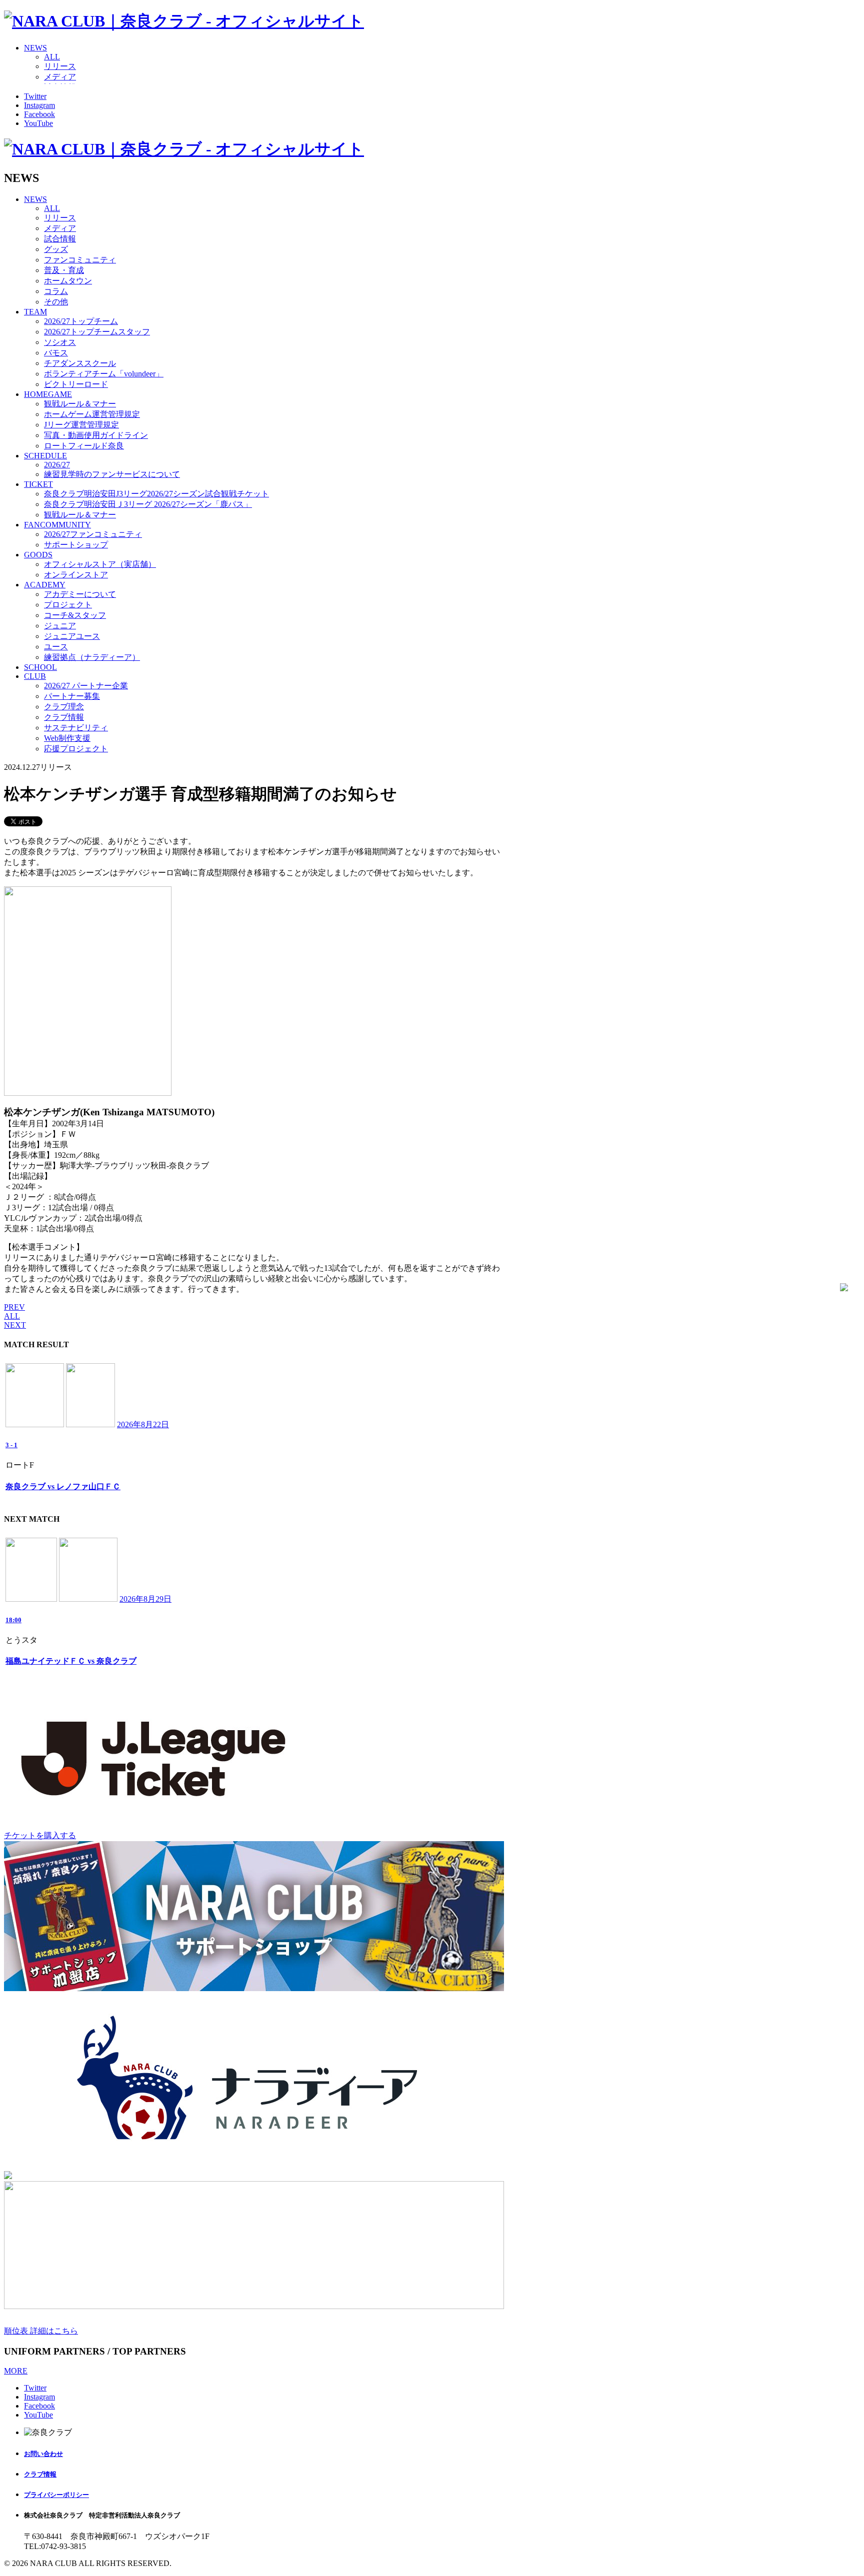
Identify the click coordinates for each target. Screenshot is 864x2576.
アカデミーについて (80, 594)
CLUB (35, 676)
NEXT (15, 1325)
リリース (60, 66)
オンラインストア (76, 575)
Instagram (39, 105)
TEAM (35, 312)
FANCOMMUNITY (57, 525)
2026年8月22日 (143, 1424)
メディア (60, 77)
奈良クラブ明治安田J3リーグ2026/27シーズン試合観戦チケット (156, 494)
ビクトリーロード (76, 384)
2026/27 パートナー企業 (86, 686)
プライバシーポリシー (56, 2495)
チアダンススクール (80, 363)
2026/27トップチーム (81, 321)
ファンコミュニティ (80, 260)
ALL (52, 57)
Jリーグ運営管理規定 (81, 425)
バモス (56, 353)
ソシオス (60, 342)
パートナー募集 (72, 696)
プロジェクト (68, 605)
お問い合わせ (43, 2454)
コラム (56, 291)
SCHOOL (40, 667)
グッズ (56, 249)
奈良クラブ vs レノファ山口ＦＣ (63, 1486)
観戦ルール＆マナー (80, 404)
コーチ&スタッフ (75, 615)
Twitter (35, 96)
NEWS (35, 48)
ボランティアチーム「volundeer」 (104, 374)
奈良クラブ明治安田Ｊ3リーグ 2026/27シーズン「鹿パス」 (148, 504)
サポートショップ (76, 545)
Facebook (39, 114)
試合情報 (60, 239)
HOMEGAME (48, 394)
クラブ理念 (64, 707)
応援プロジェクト (76, 749)
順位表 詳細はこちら (41, 2331)
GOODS (38, 555)
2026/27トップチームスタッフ (97, 332)
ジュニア (60, 626)
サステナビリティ (76, 728)
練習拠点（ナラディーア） (92, 657)
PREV (14, 1307)
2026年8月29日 (145, 1599)
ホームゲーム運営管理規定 (92, 414)
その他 (56, 302)
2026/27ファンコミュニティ (93, 534)
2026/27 (57, 465)
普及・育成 (64, 270)
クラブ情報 (64, 717)
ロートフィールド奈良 (84, 446)
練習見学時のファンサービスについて (112, 474)
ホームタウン (68, 281)
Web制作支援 (67, 738)
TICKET (38, 484)
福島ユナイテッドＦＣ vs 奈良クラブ (71, 1661)
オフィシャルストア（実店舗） (100, 564)
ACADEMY (45, 585)
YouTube (38, 123)
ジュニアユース (72, 636)
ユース (56, 647)
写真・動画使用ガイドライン (96, 435)
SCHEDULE (45, 456)
